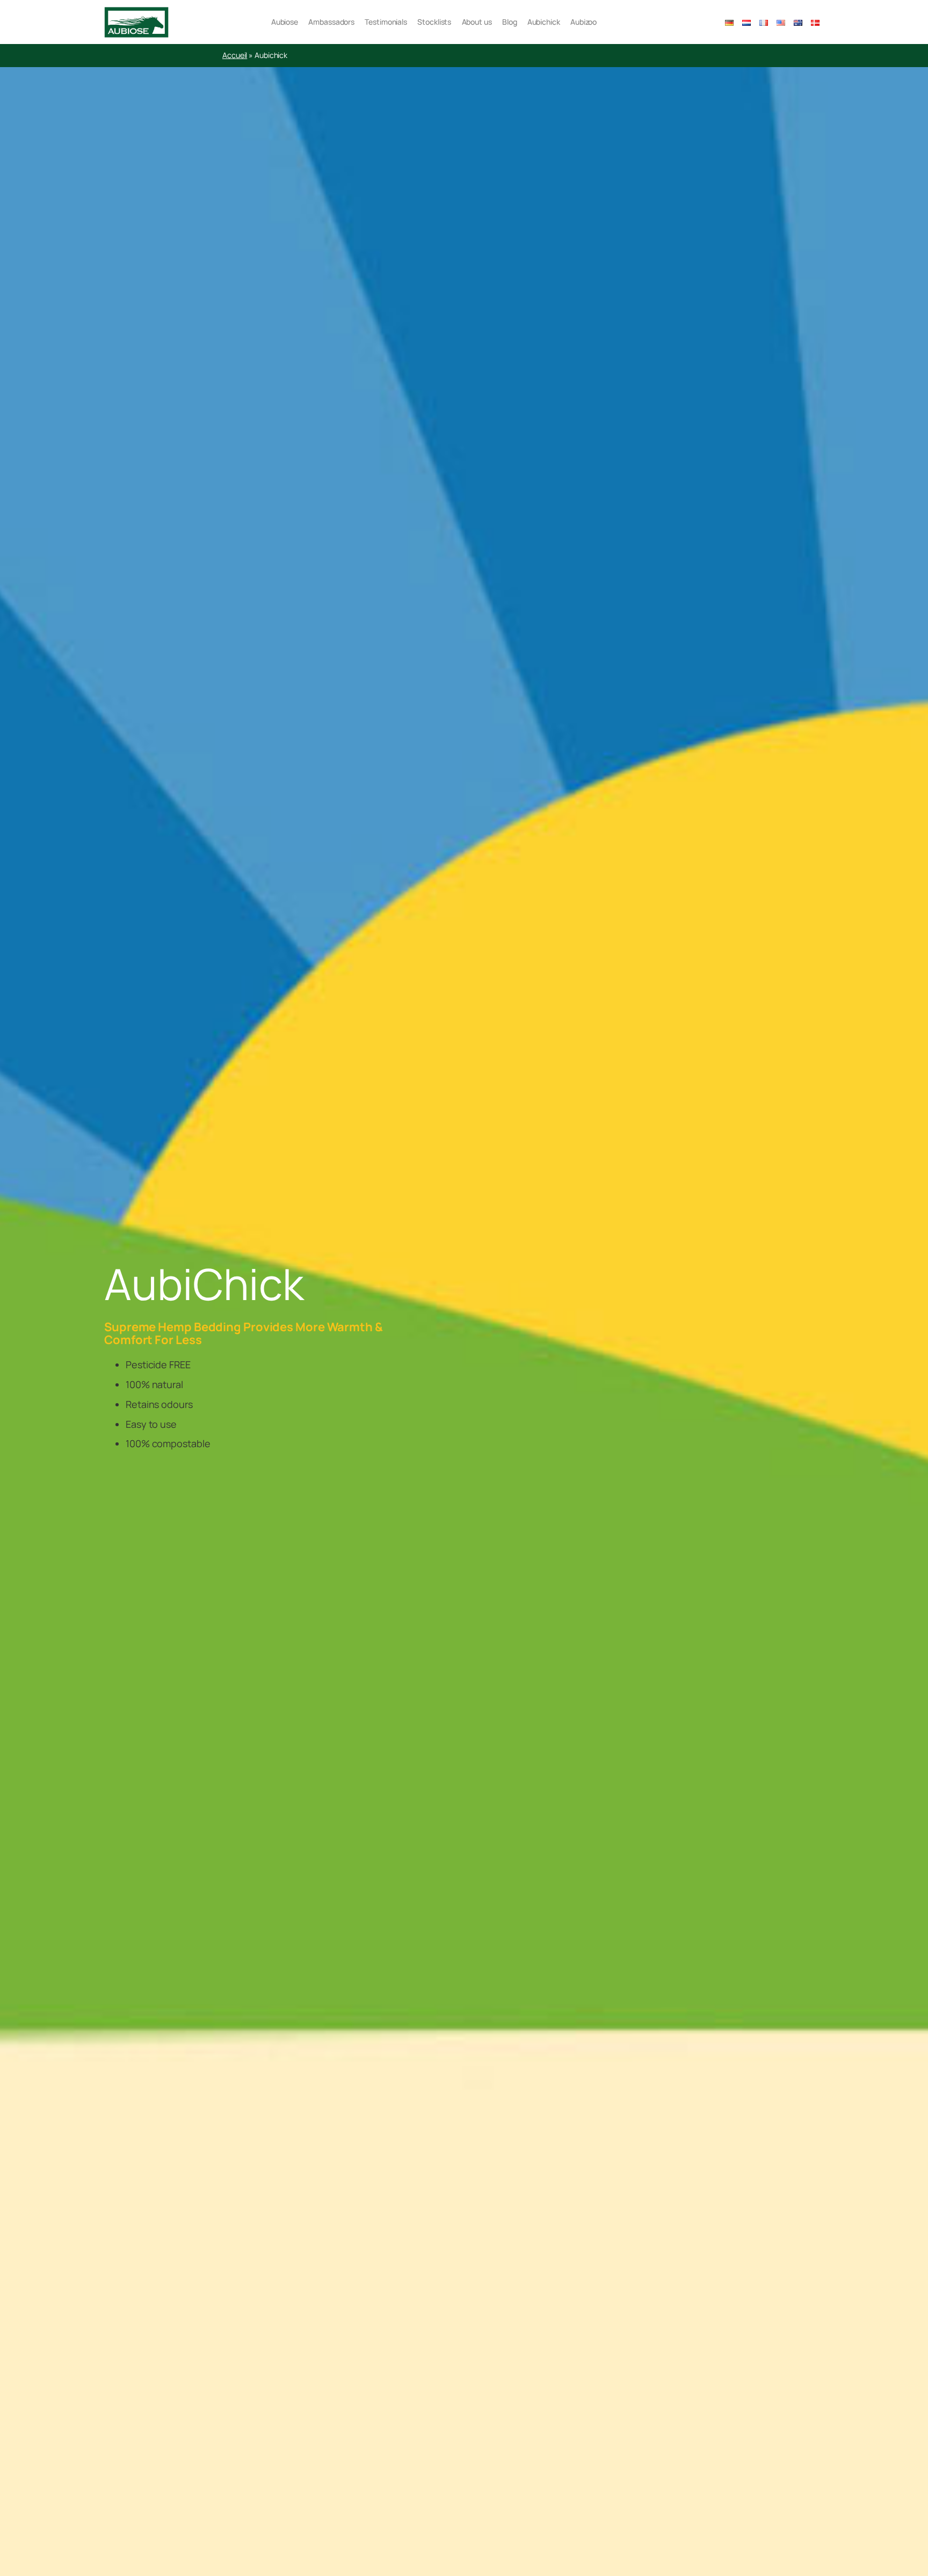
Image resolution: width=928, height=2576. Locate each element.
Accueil (235, 55)
